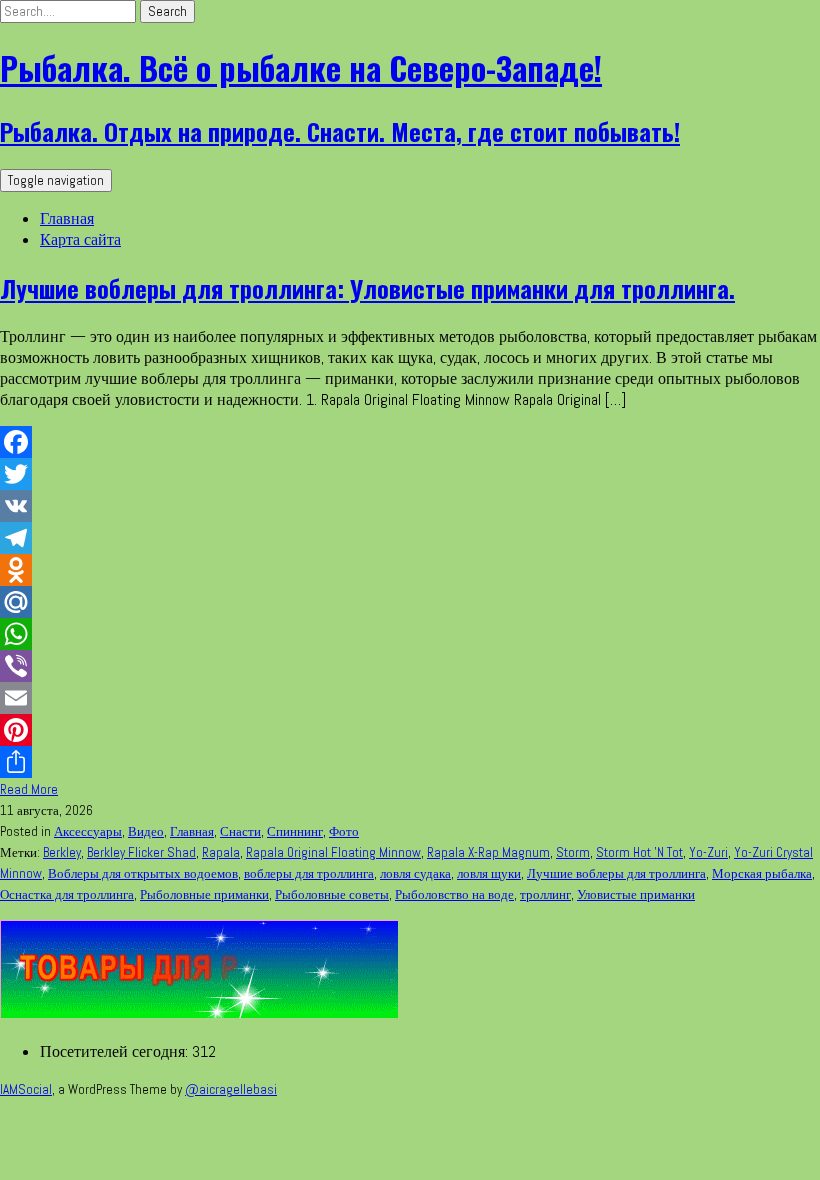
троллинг (545, 894)
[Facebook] (410, 442)
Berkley (62, 852)
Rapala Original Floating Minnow (333, 852)
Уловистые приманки (636, 894)
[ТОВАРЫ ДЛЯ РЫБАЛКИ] (199, 1012)
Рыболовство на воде (454, 894)
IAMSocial (26, 1089)
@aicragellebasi (231, 1089)
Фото (344, 831)
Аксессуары (88, 831)
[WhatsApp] (410, 634)
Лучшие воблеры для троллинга (616, 873)
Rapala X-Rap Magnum (488, 852)
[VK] (410, 506)
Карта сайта (80, 239)
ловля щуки (489, 873)
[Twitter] (410, 474)
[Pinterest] (410, 730)
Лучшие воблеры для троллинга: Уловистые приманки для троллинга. (367, 288)
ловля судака (415, 873)
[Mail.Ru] (410, 602)
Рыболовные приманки (204, 894)
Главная (67, 218)
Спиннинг (295, 831)
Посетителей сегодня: (116, 1051)
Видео (146, 831)
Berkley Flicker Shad (141, 852)
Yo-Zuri (708, 852)
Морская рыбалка (762, 873)
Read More (29, 789)
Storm (573, 852)
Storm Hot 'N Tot (639, 852)
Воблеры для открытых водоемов (143, 873)
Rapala (221, 852)
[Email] (410, 698)
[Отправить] (410, 762)
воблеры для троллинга (309, 873)
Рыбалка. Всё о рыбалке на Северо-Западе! (301, 67)
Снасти (240, 831)
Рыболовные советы (332, 894)
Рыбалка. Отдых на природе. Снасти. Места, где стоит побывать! (340, 131)
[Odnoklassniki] (410, 570)
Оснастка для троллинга (67, 894)
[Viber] (410, 666)
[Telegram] (410, 538)
